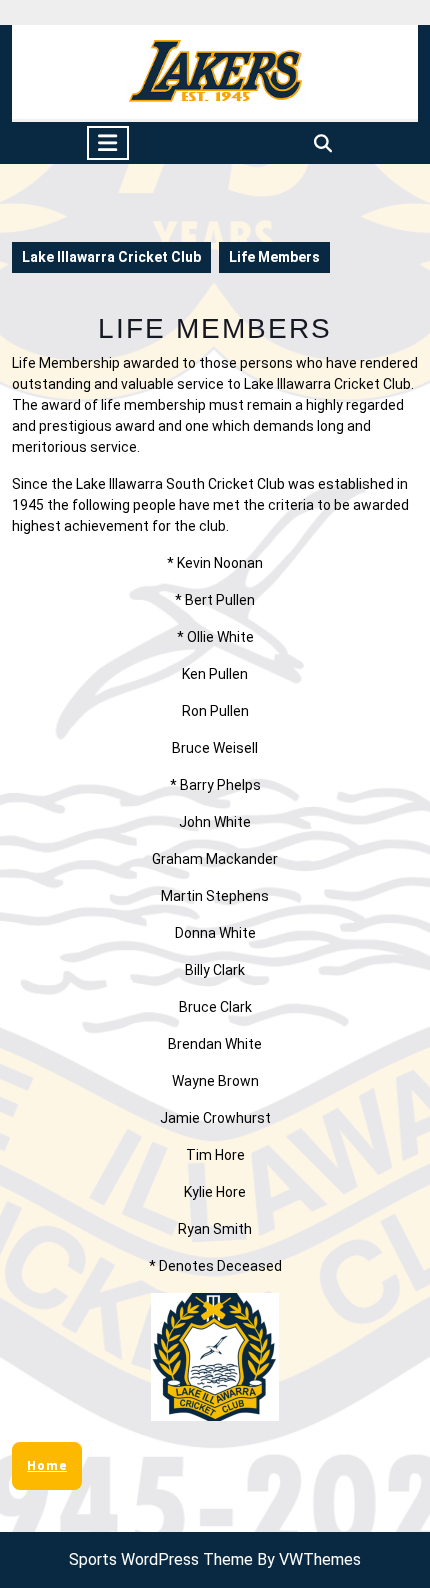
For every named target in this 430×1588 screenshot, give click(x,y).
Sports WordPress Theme (161, 1559)
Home (47, 1466)
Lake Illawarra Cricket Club (111, 257)
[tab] (108, 143)
